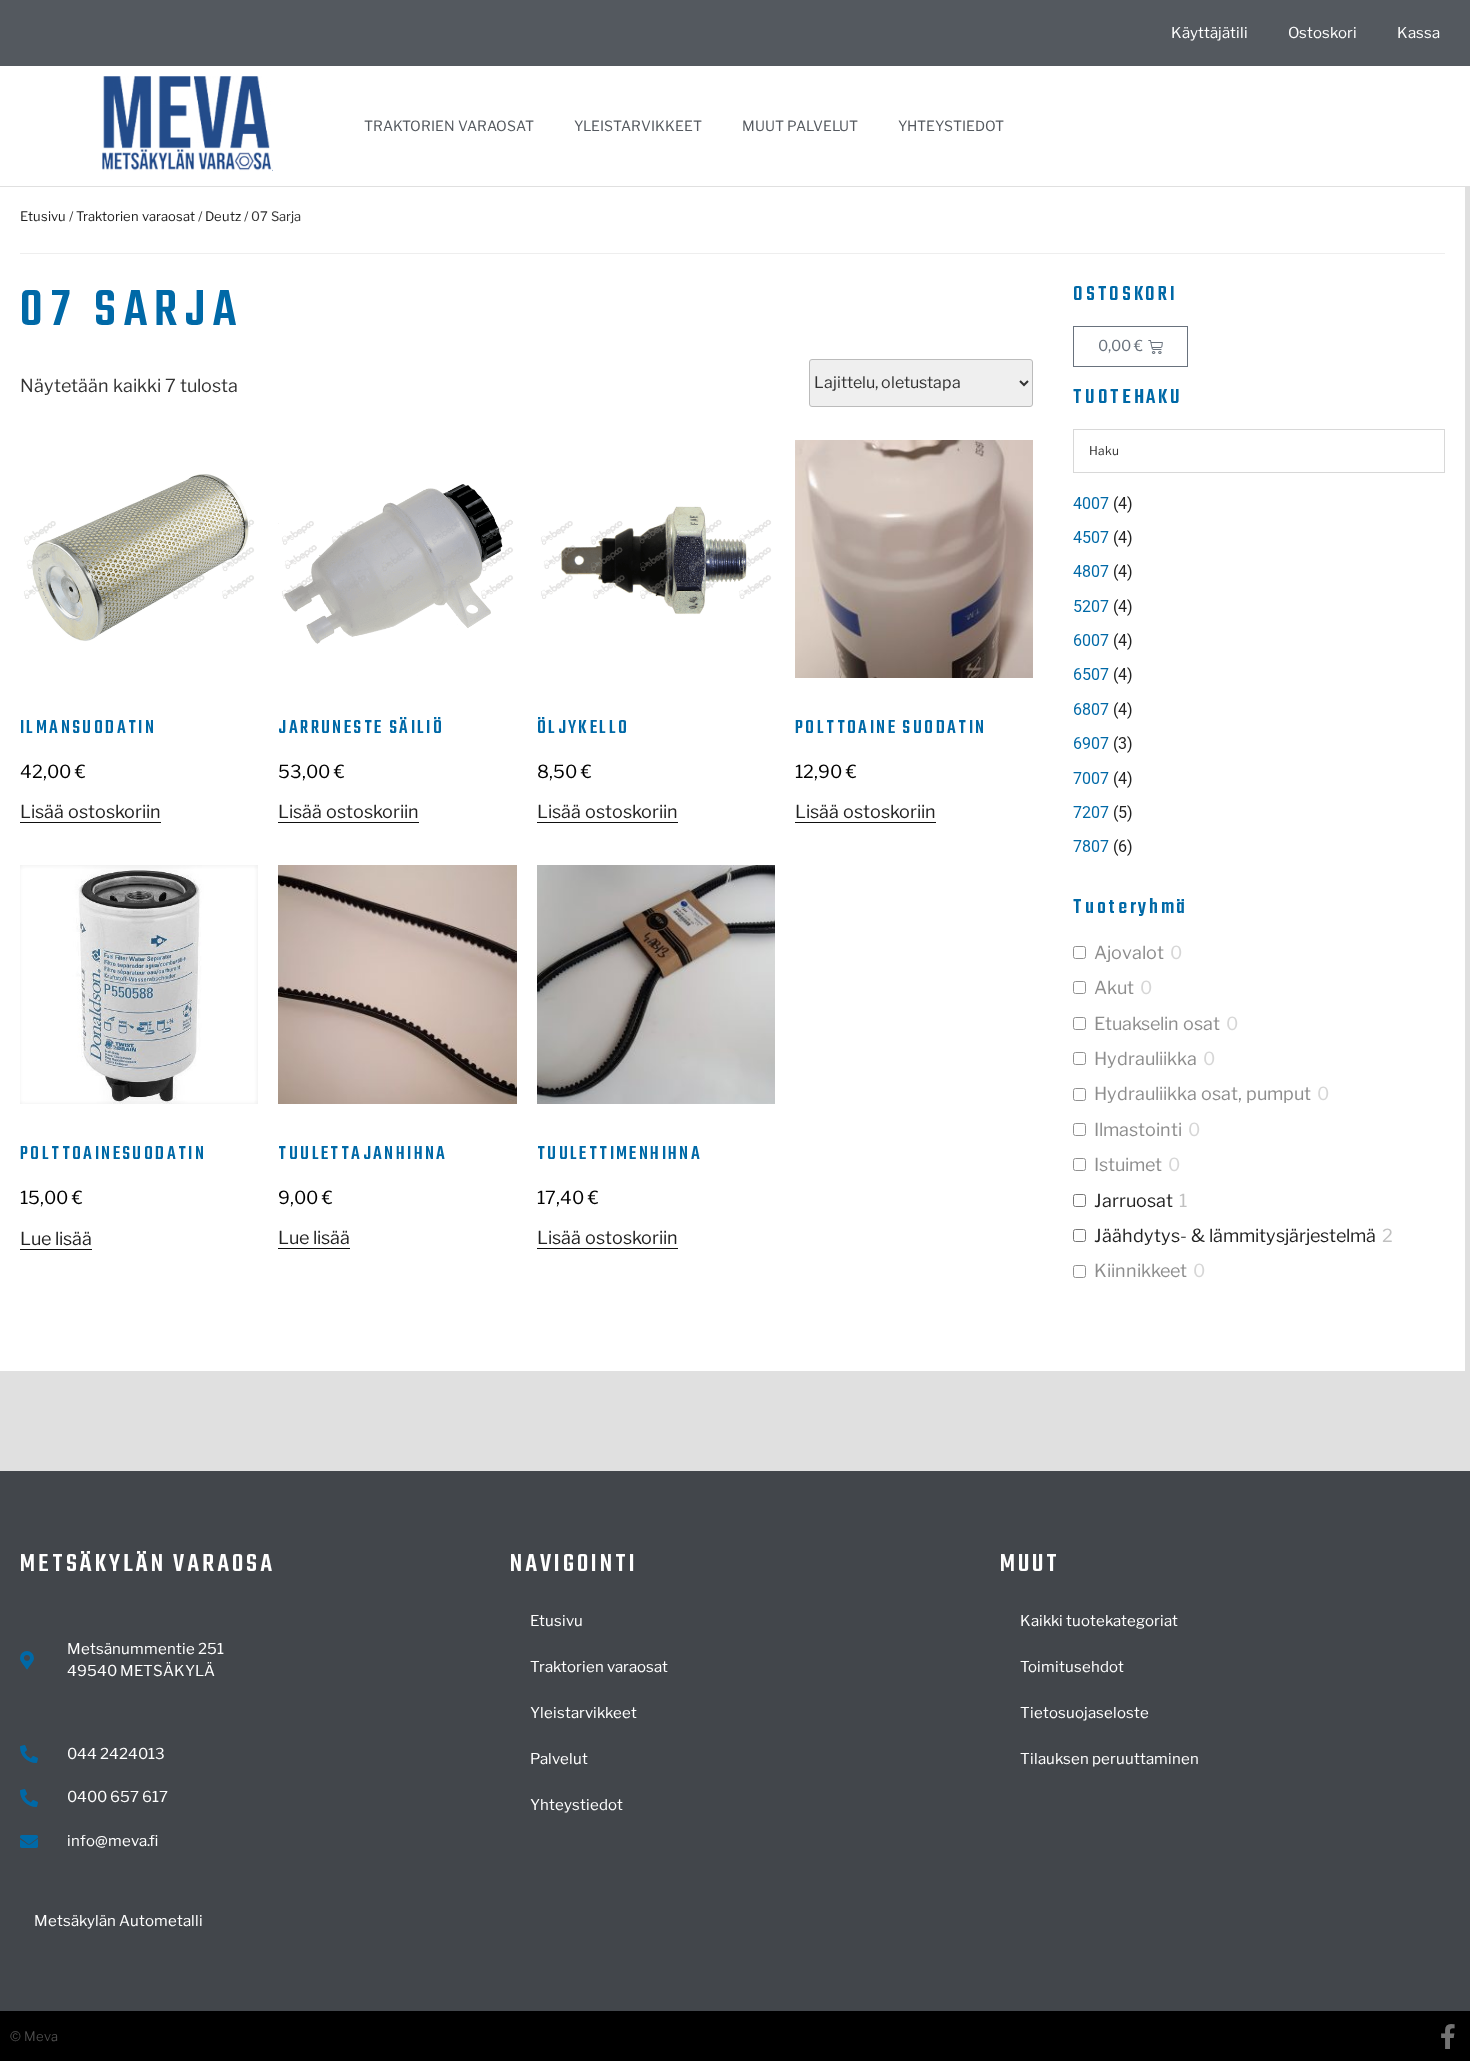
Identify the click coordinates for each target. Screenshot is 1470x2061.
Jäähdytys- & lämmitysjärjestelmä (1235, 1235)
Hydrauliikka (1145, 1058)
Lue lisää (56, 1238)
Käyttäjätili (1209, 33)
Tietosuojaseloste (1084, 1713)
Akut (1114, 987)
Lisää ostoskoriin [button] (90, 811)
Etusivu (43, 216)
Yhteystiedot (951, 125)
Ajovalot (1129, 952)
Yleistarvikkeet (638, 125)
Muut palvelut (800, 125)
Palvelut (559, 1759)
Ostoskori (1322, 33)
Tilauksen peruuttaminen (1109, 1759)
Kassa (1418, 33)
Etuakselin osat (1157, 1023)
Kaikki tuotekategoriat (1099, 1621)
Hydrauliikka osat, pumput (1202, 1093)
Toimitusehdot (1072, 1667)
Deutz (223, 216)
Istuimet (1128, 1164)
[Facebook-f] (1447, 2036)
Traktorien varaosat (449, 125)
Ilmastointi (1138, 1129)
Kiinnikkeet (1140, 1270)
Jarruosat (1133, 1200)
